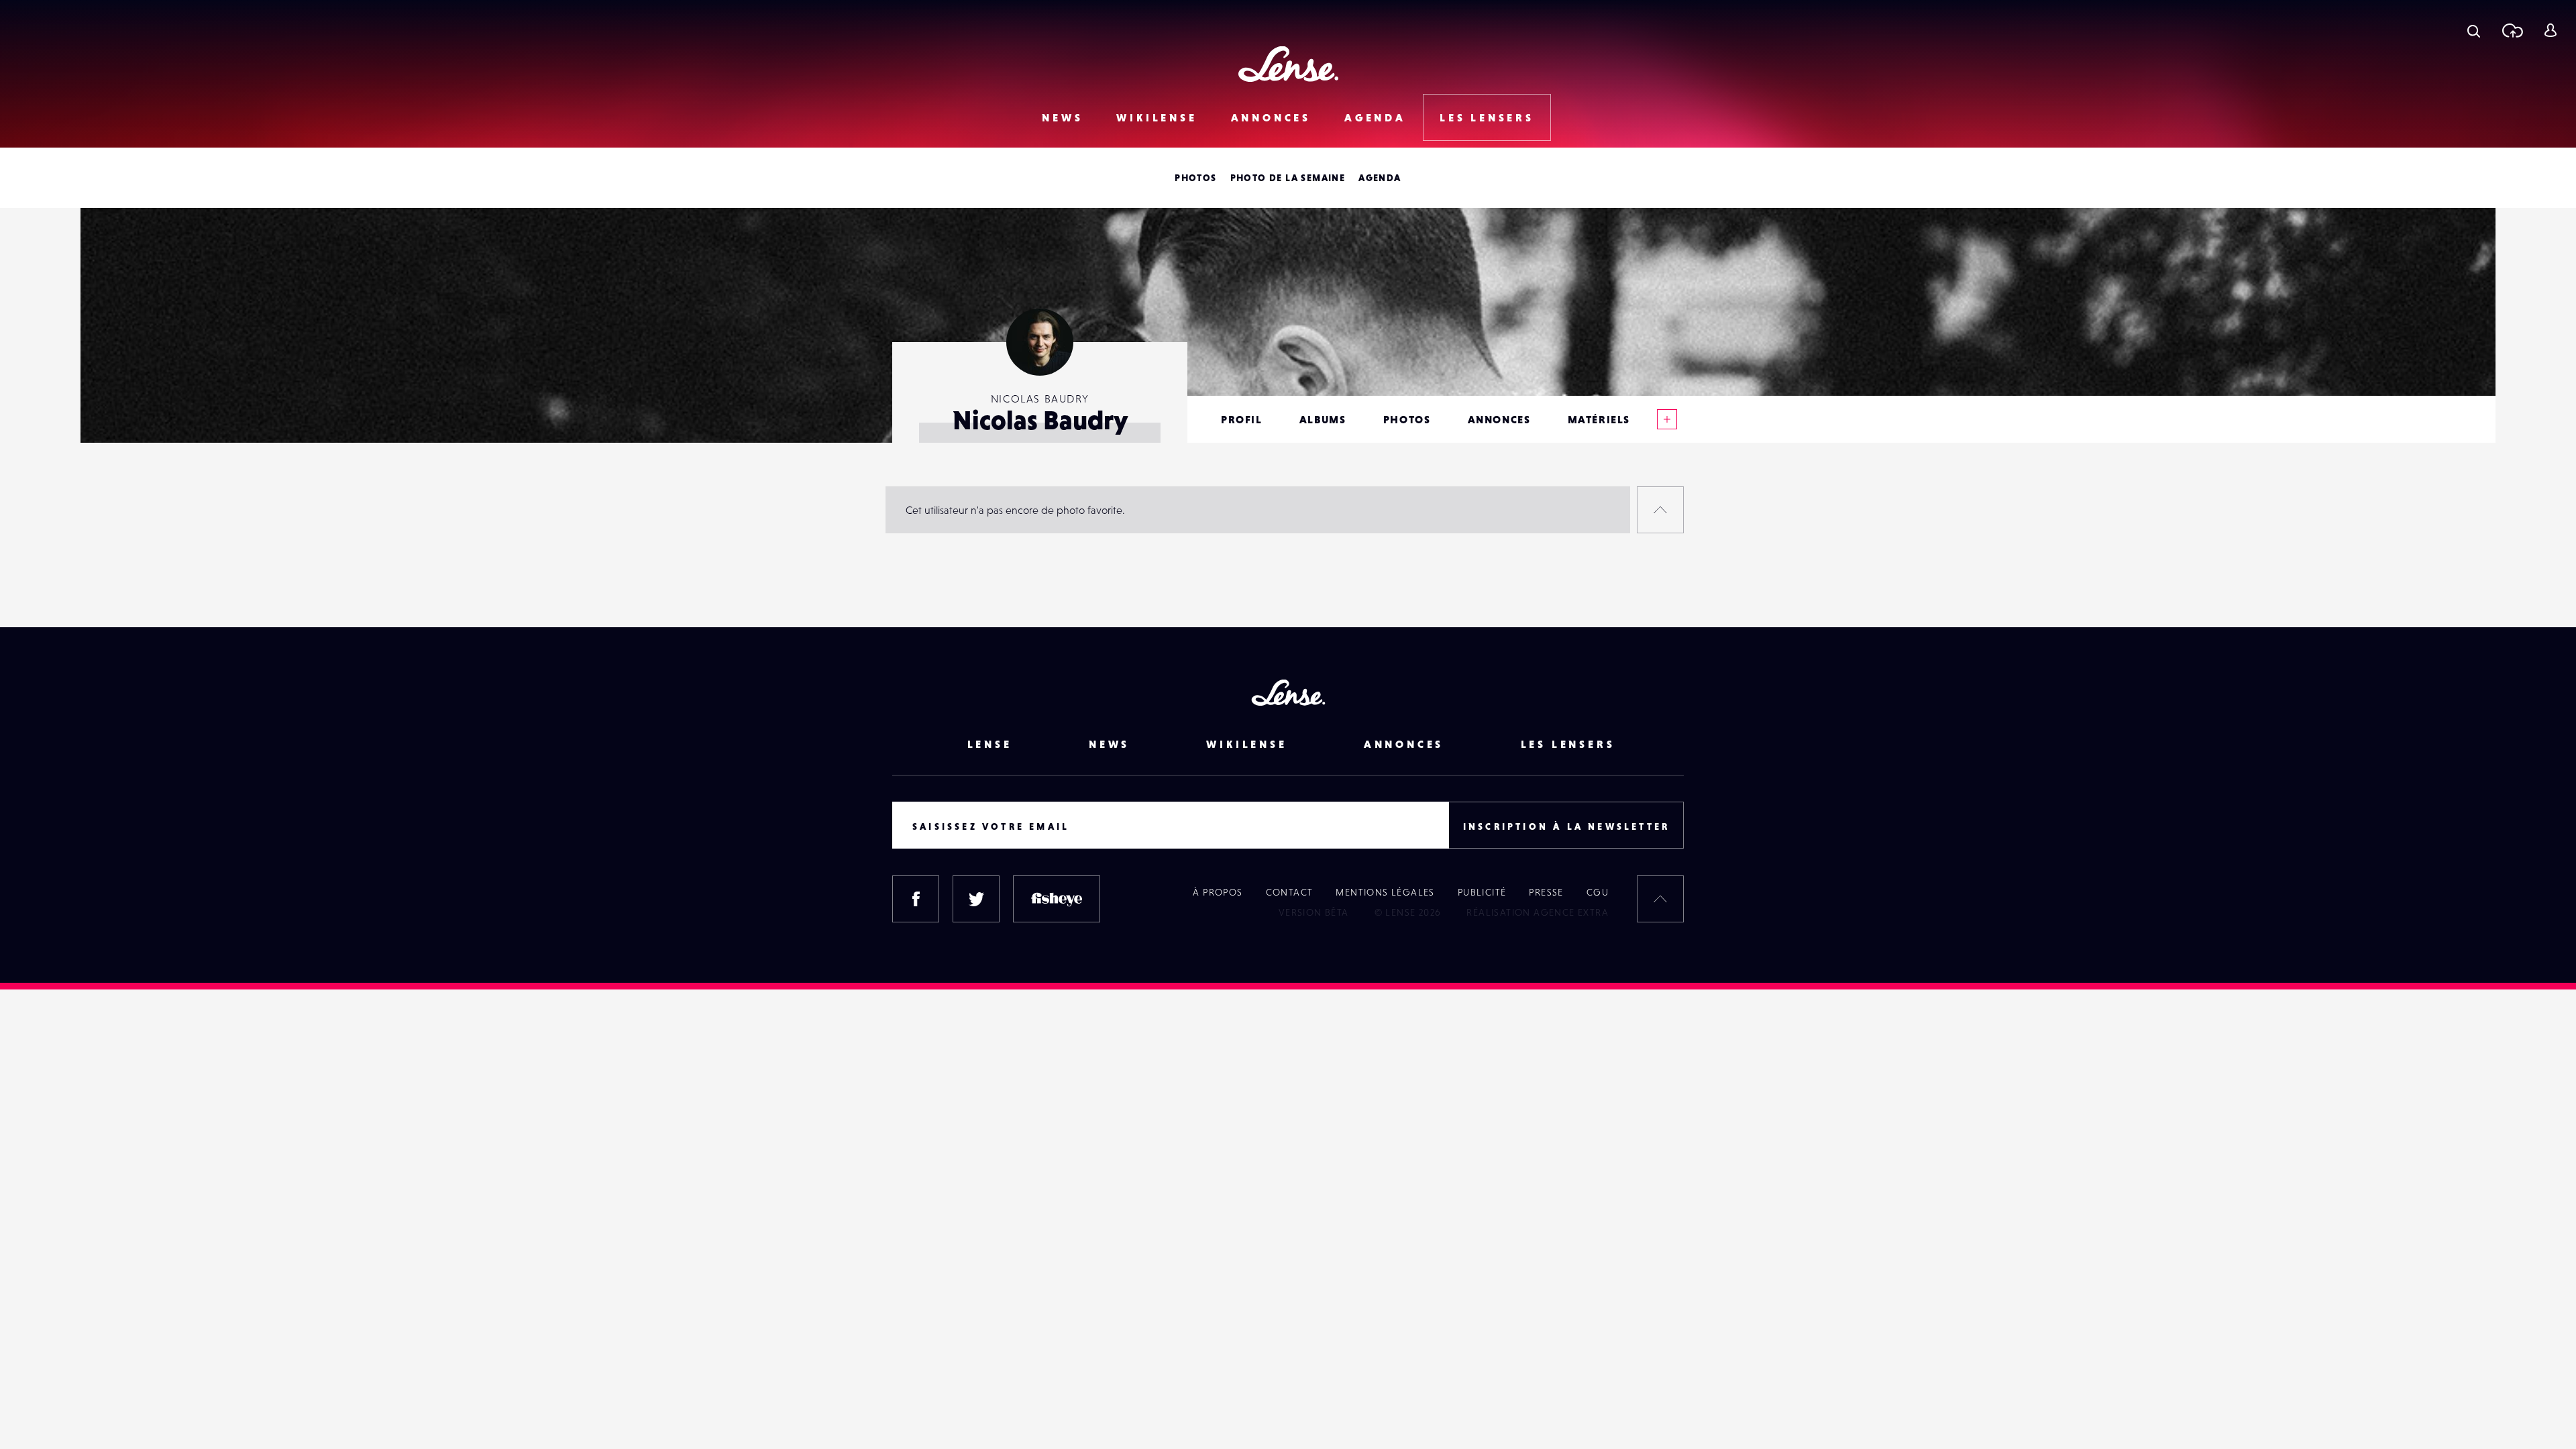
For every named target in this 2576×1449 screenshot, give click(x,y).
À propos (1218, 892)
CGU (1598, 892)
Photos (1195, 178)
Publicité (1482, 892)
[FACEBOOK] (916, 899)
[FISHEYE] (1057, 899)
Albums (1323, 419)
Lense (990, 744)
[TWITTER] (976, 899)
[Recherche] (2474, 30)
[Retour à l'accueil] (1288, 64)
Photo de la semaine (1288, 178)
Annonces (1271, 117)
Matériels (1599, 419)
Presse (1546, 892)
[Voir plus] (1667, 419)
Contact (1290, 892)
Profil (1242, 419)
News (1062, 117)
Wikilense (1157, 117)
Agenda (1375, 117)
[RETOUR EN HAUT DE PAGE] (1660, 510)
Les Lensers (1487, 117)
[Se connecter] (2550, 30)
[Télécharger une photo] (2512, 30)
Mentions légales (1385, 892)
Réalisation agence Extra (1538, 912)
